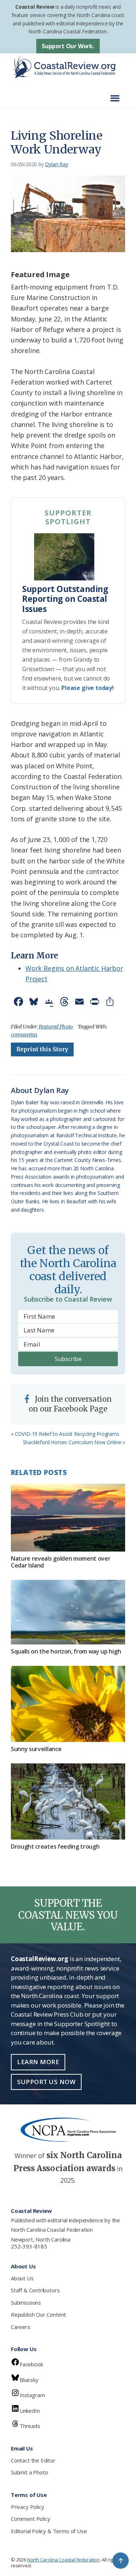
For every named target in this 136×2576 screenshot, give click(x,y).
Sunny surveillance (36, 1749)
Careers (21, 2327)
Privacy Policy (27, 2507)
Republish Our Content (38, 2314)
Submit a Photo (29, 2472)
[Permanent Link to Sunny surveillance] (68, 1704)
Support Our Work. (68, 46)
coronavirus (24, 1035)
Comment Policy (30, 2519)
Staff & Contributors (35, 2290)
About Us (22, 2278)
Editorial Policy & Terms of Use (49, 2531)
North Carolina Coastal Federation (52, 2230)
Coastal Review (35, 7)
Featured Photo (56, 1027)
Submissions (26, 2302)
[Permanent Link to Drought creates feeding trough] (68, 1801)
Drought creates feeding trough (55, 1846)
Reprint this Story (42, 1049)
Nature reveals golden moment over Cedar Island (61, 1562)
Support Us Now (46, 2082)
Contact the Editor (33, 2460)
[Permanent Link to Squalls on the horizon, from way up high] (68, 1612)
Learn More (38, 2062)
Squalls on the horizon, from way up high (66, 1651)
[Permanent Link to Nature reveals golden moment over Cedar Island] (68, 1518)
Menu (117, 95)
